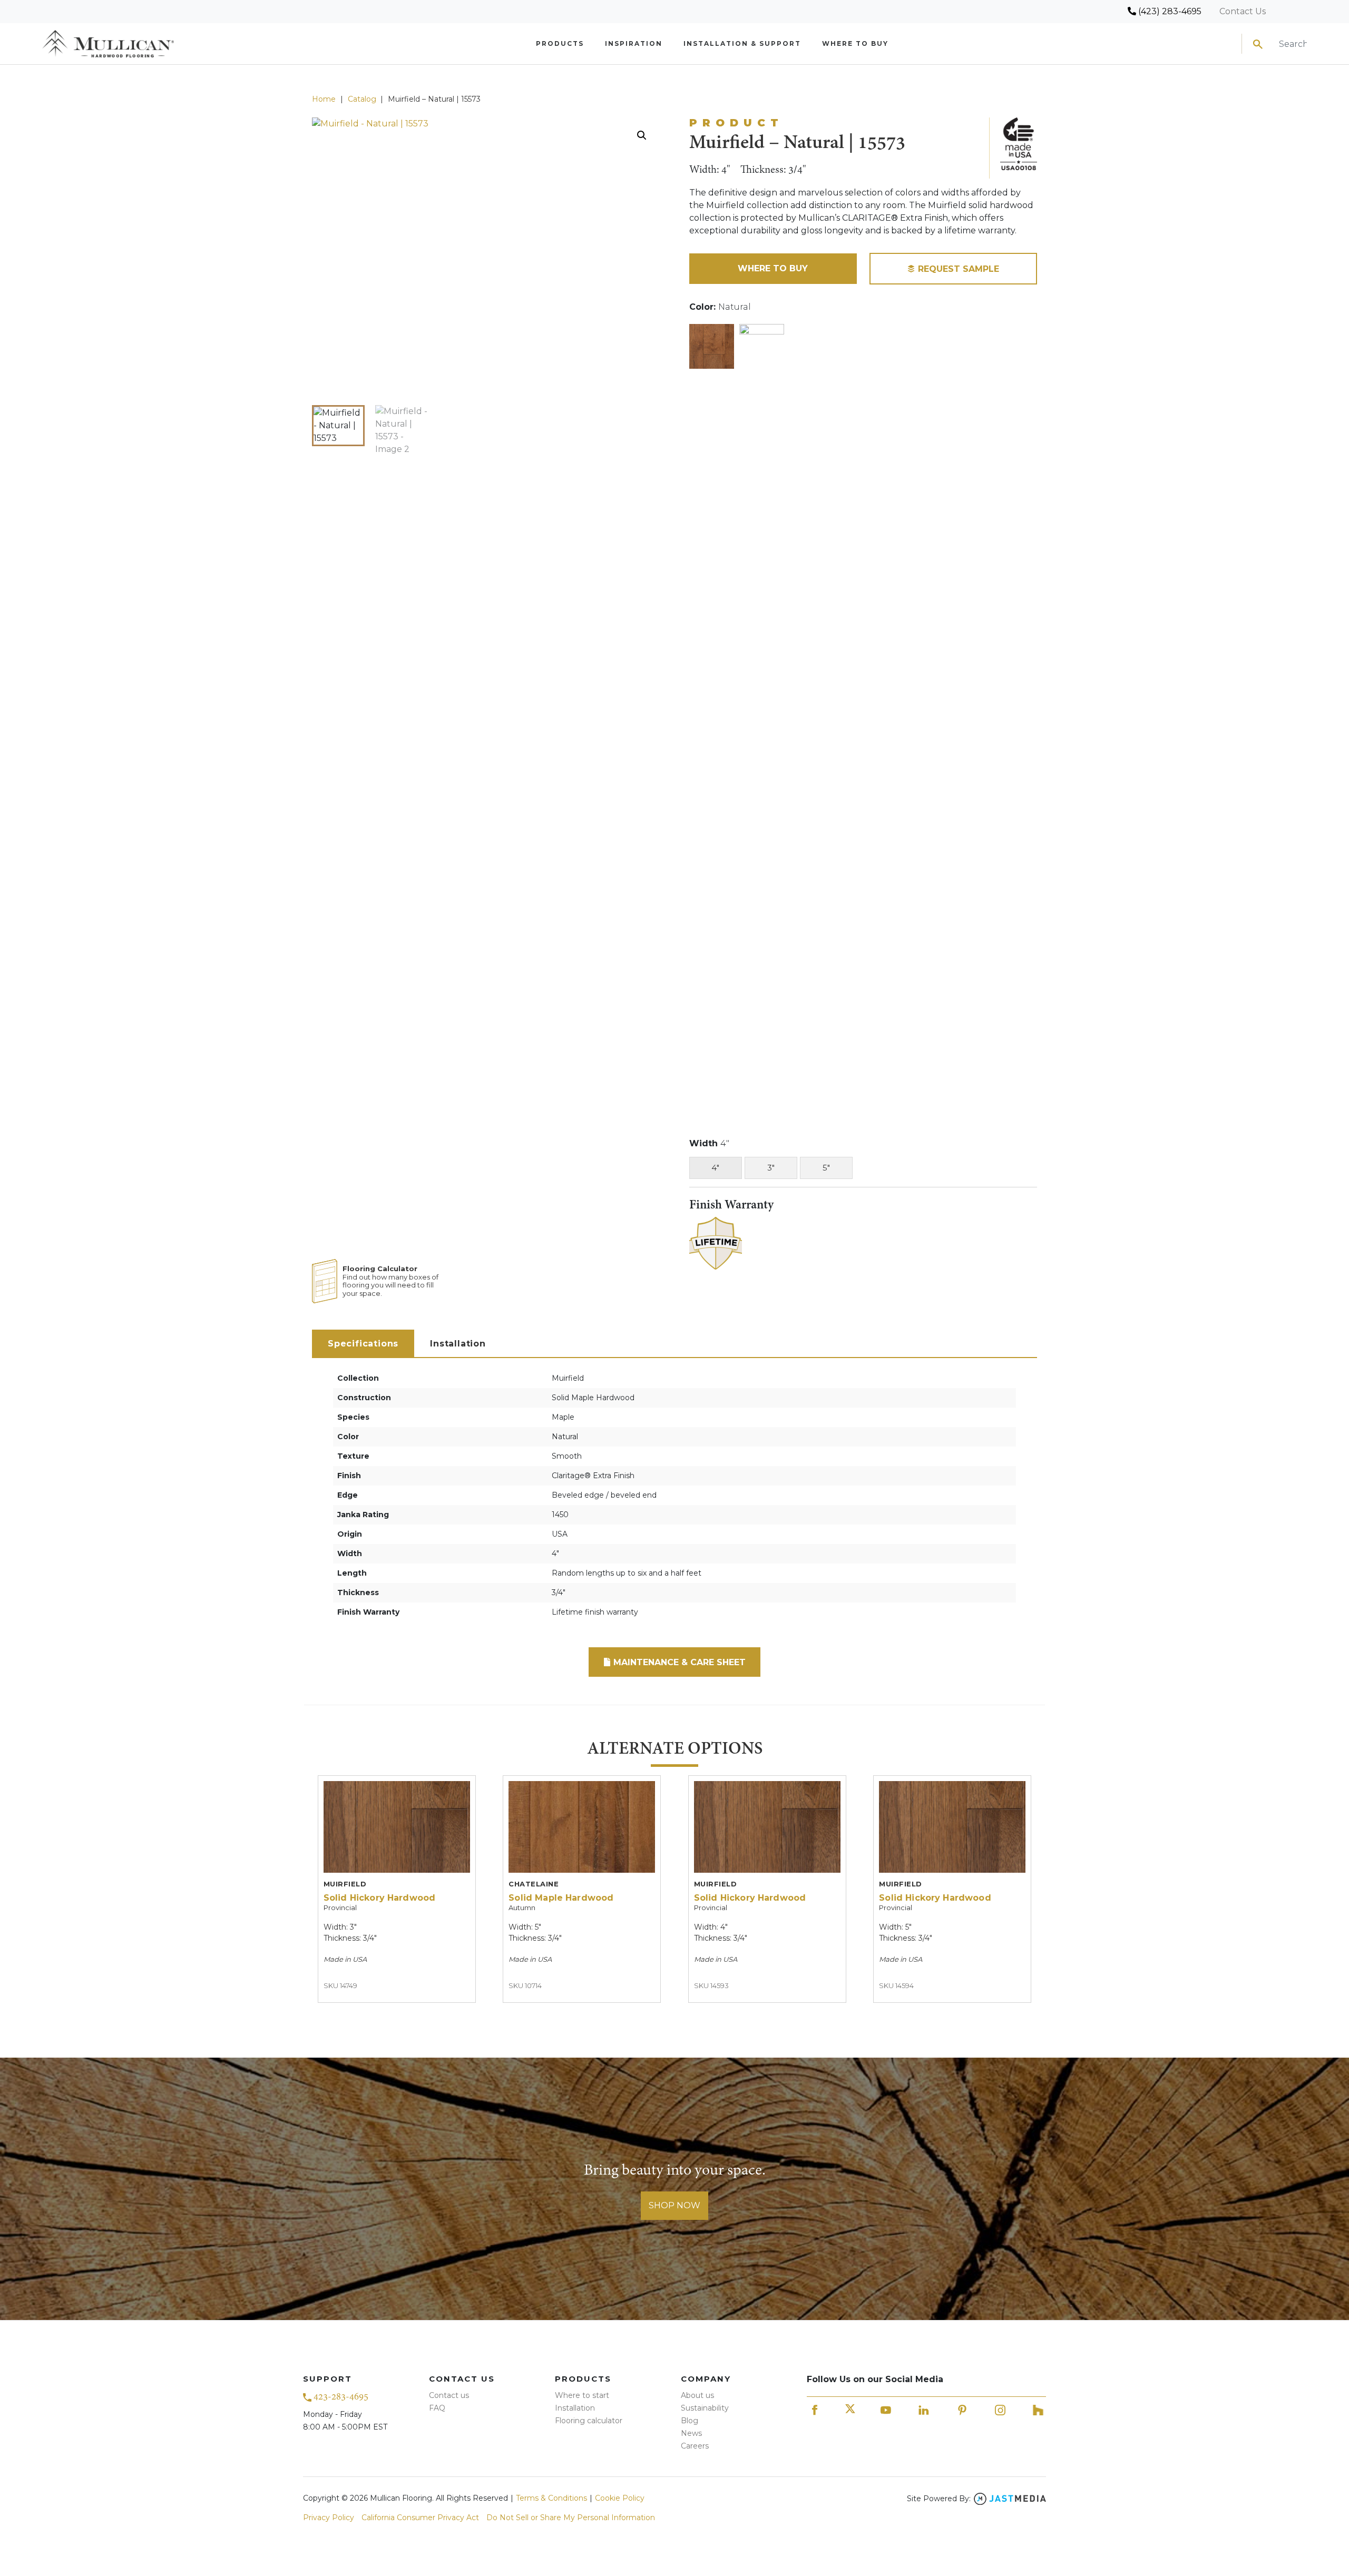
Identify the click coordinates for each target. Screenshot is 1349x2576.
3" (771, 1168)
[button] (642, 135)
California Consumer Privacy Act (420, 2518)
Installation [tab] (458, 1344)
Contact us (449, 2395)
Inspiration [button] (634, 43)
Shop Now (674, 2205)
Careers (695, 2446)
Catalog (362, 99)
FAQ (437, 2408)
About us (697, 2395)
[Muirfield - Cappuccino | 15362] (762, 719)
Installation (575, 2408)
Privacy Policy (329, 2518)
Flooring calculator (589, 2421)
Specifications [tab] (363, 1344)
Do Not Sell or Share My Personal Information (571, 2518)
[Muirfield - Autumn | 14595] (712, 346)
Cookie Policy (620, 2498)
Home (324, 99)
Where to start (582, 2395)
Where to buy (855, 43)
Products (560, 43)
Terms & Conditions (551, 2498)
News (691, 2433)
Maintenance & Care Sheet (678, 1662)
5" (826, 1168)
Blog (690, 2421)
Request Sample (957, 269)
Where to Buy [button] (773, 268)
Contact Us (1243, 11)
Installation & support (742, 43)
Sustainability (705, 2408)
